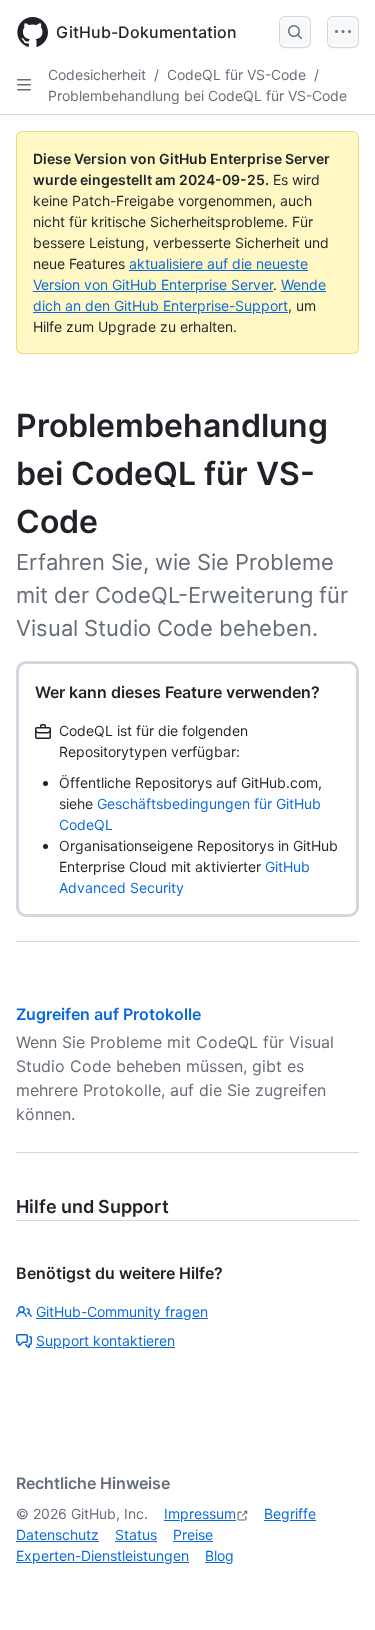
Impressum (200, 1513)
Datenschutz (57, 1534)
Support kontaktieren (105, 1340)
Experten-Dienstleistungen (102, 1555)
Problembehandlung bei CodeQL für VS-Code (197, 95)
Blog (219, 1555)
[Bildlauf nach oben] (331, 1586)
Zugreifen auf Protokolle (108, 1014)
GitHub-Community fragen (122, 1311)
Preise (193, 1534)
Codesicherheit (97, 74)
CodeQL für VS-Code (236, 74)
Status (136, 1534)
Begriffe (290, 1513)
